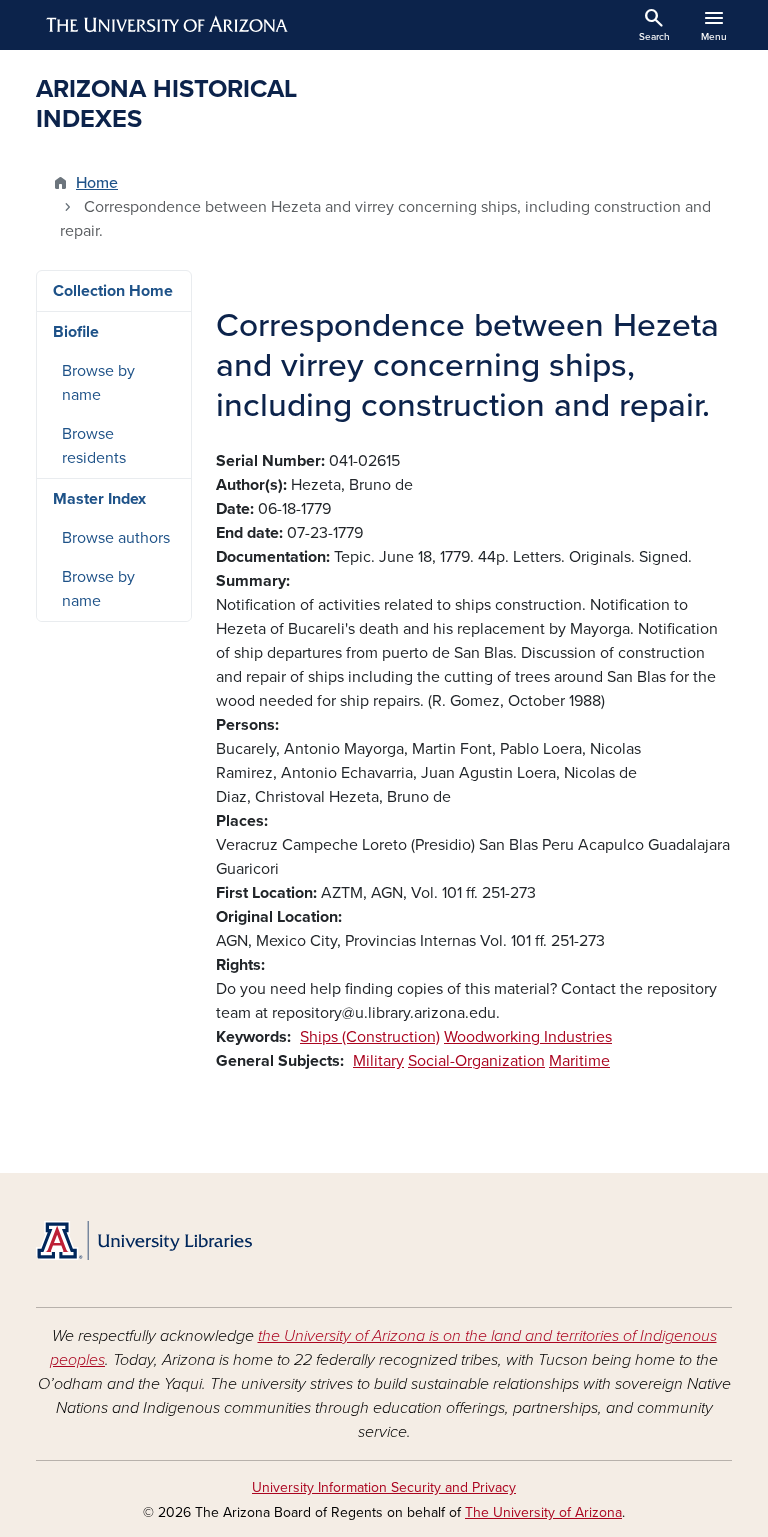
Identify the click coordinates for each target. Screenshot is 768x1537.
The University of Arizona (543, 1512)
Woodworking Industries (528, 1037)
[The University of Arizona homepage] (168, 25)
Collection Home (113, 291)
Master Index (99, 499)
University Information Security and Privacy (384, 1487)
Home (97, 183)
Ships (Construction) (370, 1037)
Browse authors (116, 538)
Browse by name (98, 383)
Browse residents (94, 446)
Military (378, 1061)
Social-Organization (476, 1061)
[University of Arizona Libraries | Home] (144, 1240)
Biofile (76, 332)
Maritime (579, 1061)
